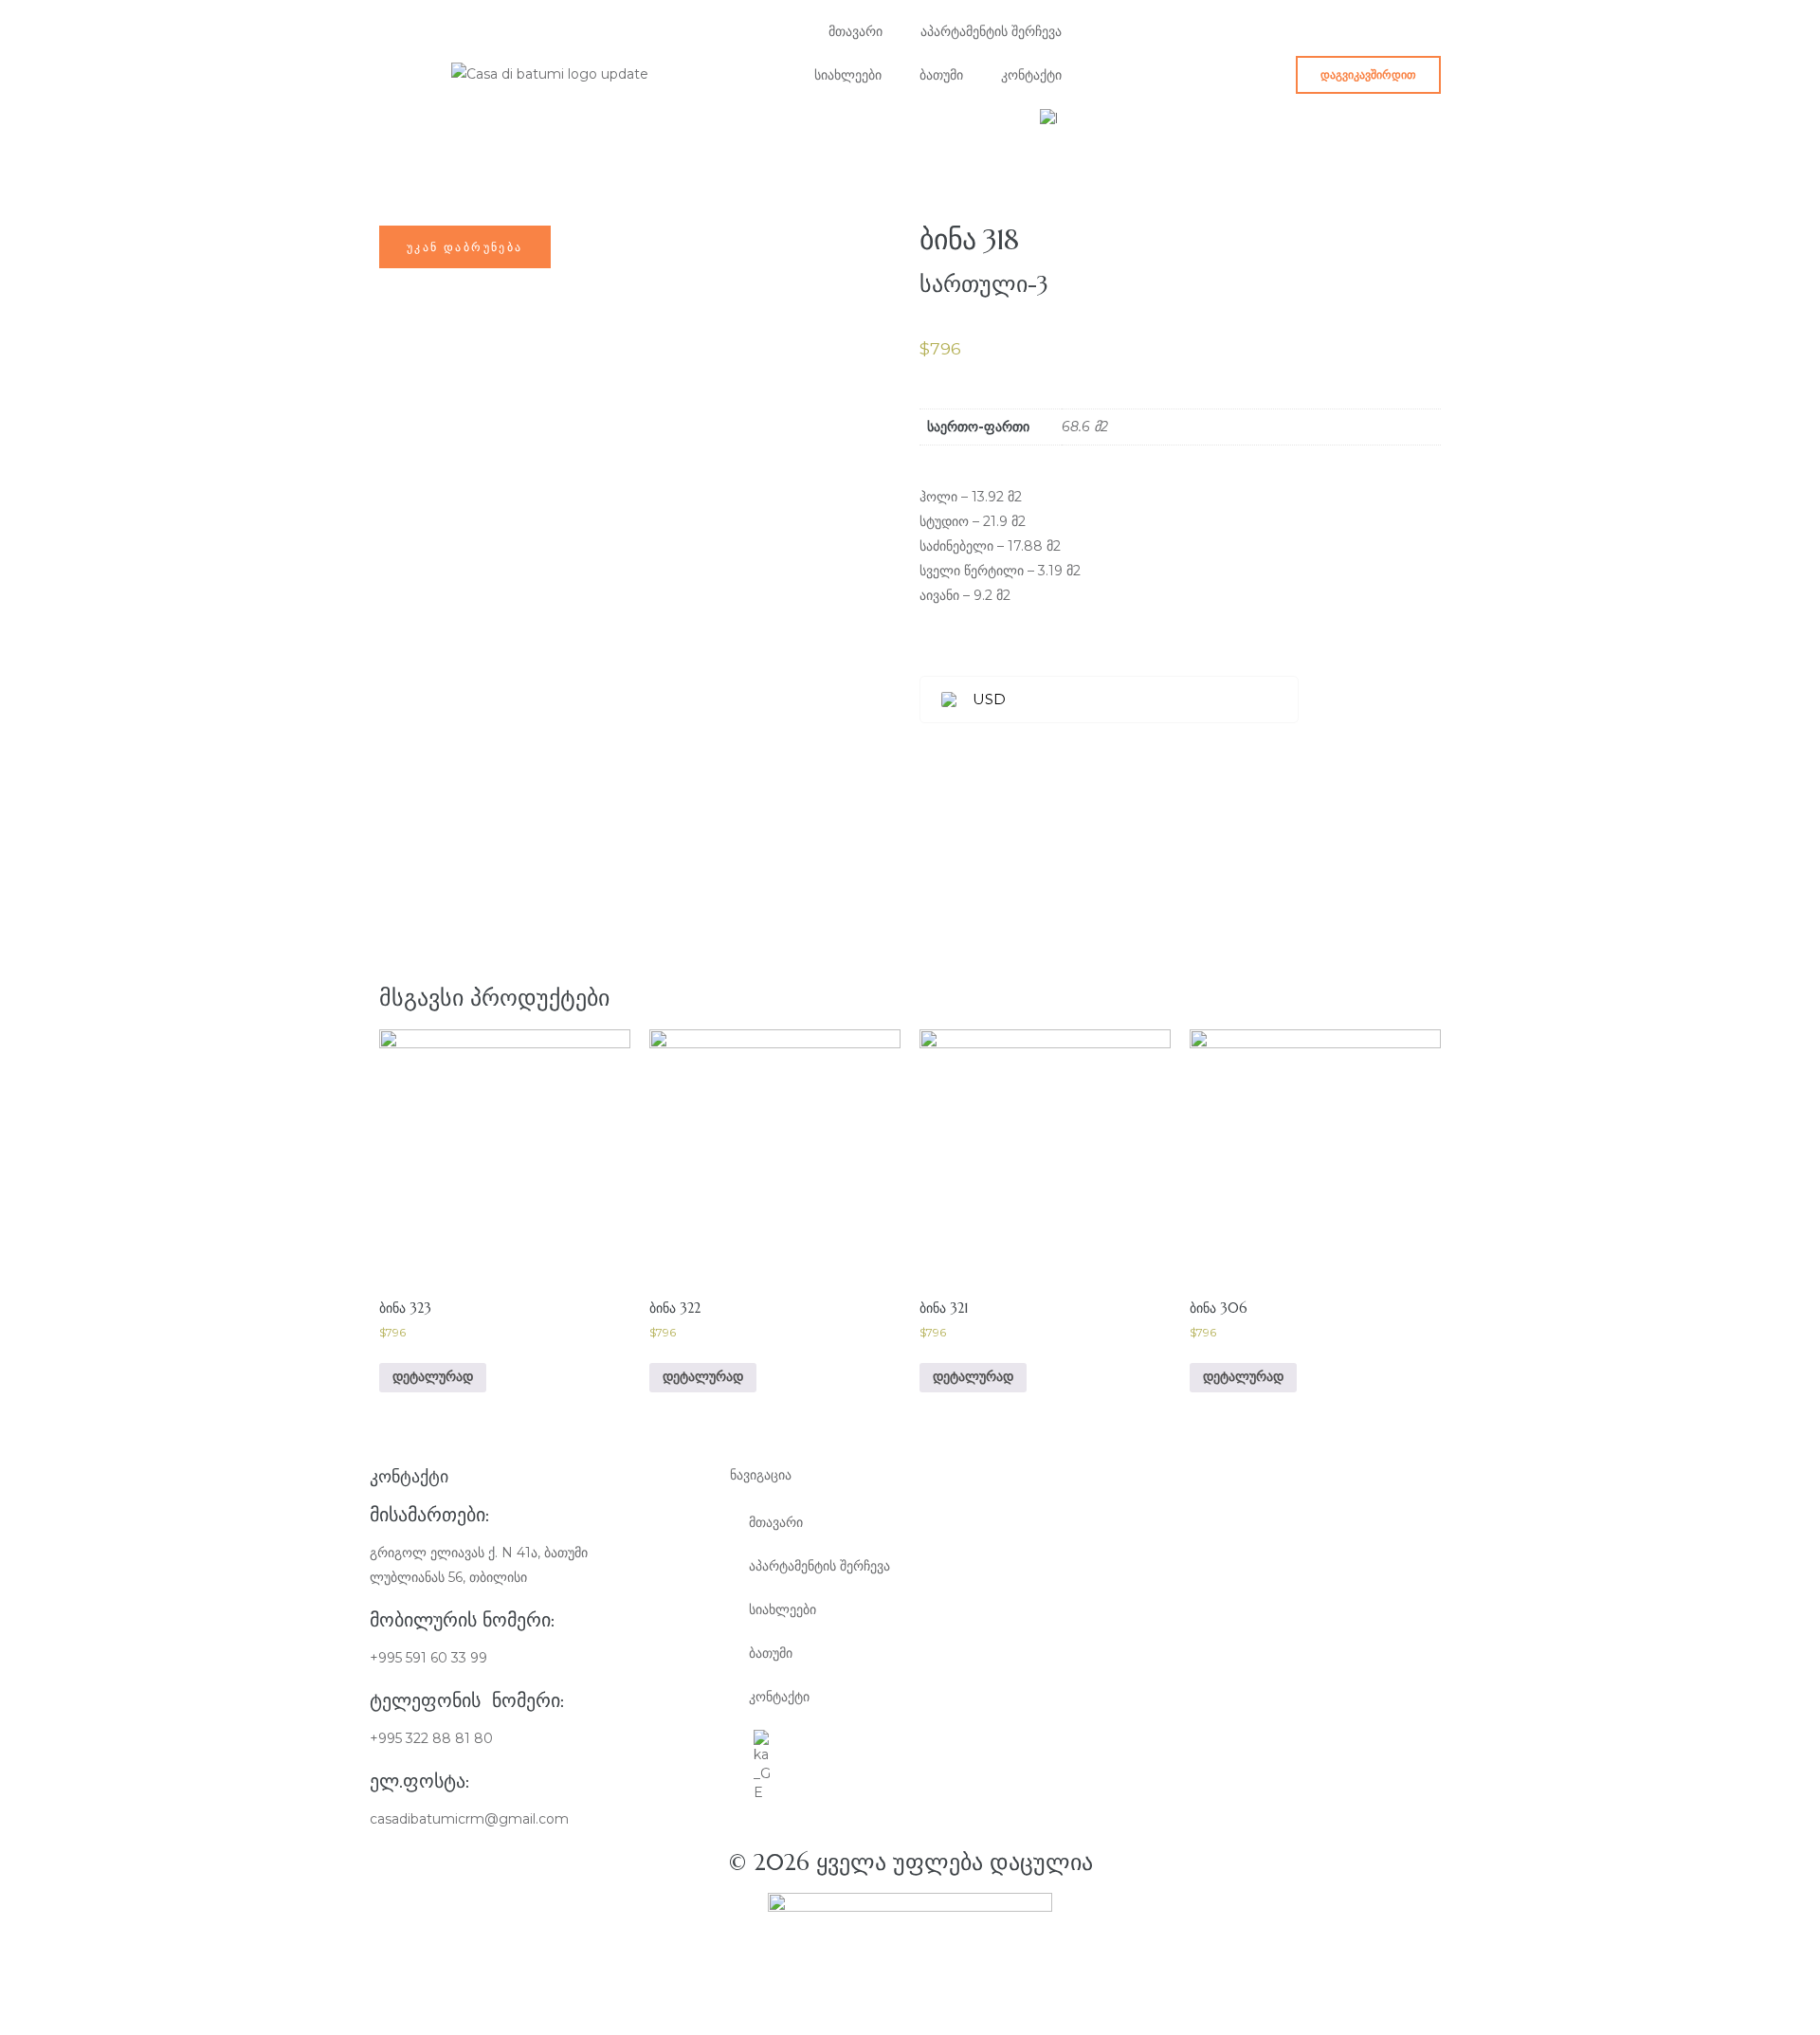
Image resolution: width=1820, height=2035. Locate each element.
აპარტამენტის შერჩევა (991, 31)
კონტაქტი (1031, 75)
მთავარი (855, 31)
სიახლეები (848, 75)
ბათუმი (941, 75)
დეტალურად (433, 1377)
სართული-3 (984, 284)
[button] (1368, 75)
